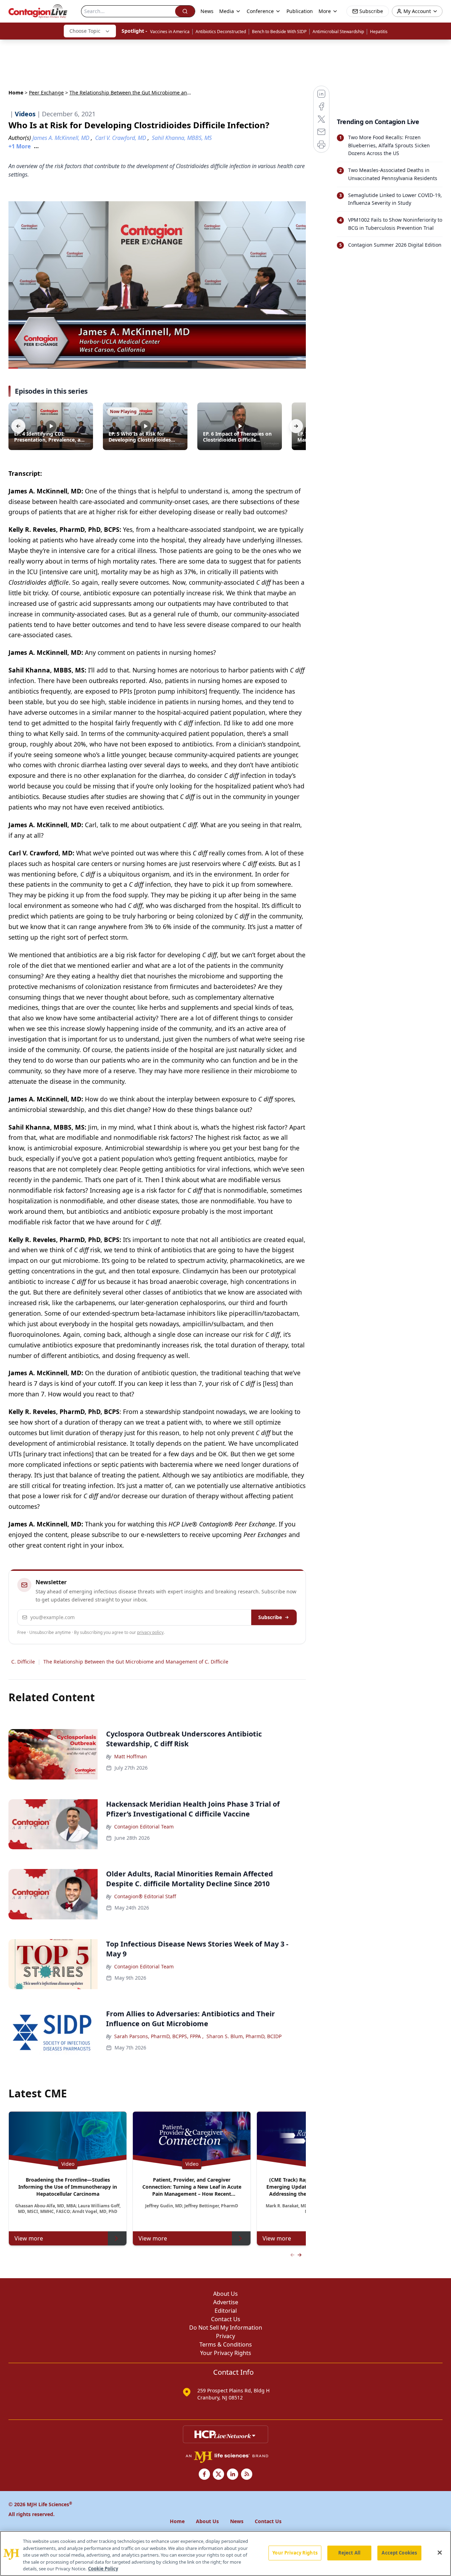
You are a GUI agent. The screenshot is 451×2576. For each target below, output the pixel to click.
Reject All (349, 2553)
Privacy (225, 2336)
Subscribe (270, 1617)
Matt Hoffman (131, 1756)
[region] (225, 2553)
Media (227, 11)
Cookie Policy (103, 2569)
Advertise (226, 2302)
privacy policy (150, 1632)
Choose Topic (85, 31)
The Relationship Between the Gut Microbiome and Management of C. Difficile (136, 1662)
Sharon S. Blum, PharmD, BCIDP (244, 2036)
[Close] (440, 2553)
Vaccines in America (170, 32)
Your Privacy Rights (226, 2353)
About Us (225, 2294)
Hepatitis (379, 32)
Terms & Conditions (226, 2344)
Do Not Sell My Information (226, 2328)
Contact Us (226, 2319)
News (207, 11)
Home (16, 93)
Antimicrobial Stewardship (338, 32)
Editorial (226, 2311)
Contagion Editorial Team (144, 1827)
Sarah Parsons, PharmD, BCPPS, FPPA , (159, 2036)
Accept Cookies (399, 2553)
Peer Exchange (46, 93)
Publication (300, 11)
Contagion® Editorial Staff (145, 1896)
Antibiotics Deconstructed (221, 32)
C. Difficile (23, 1662)
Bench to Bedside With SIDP (279, 32)
